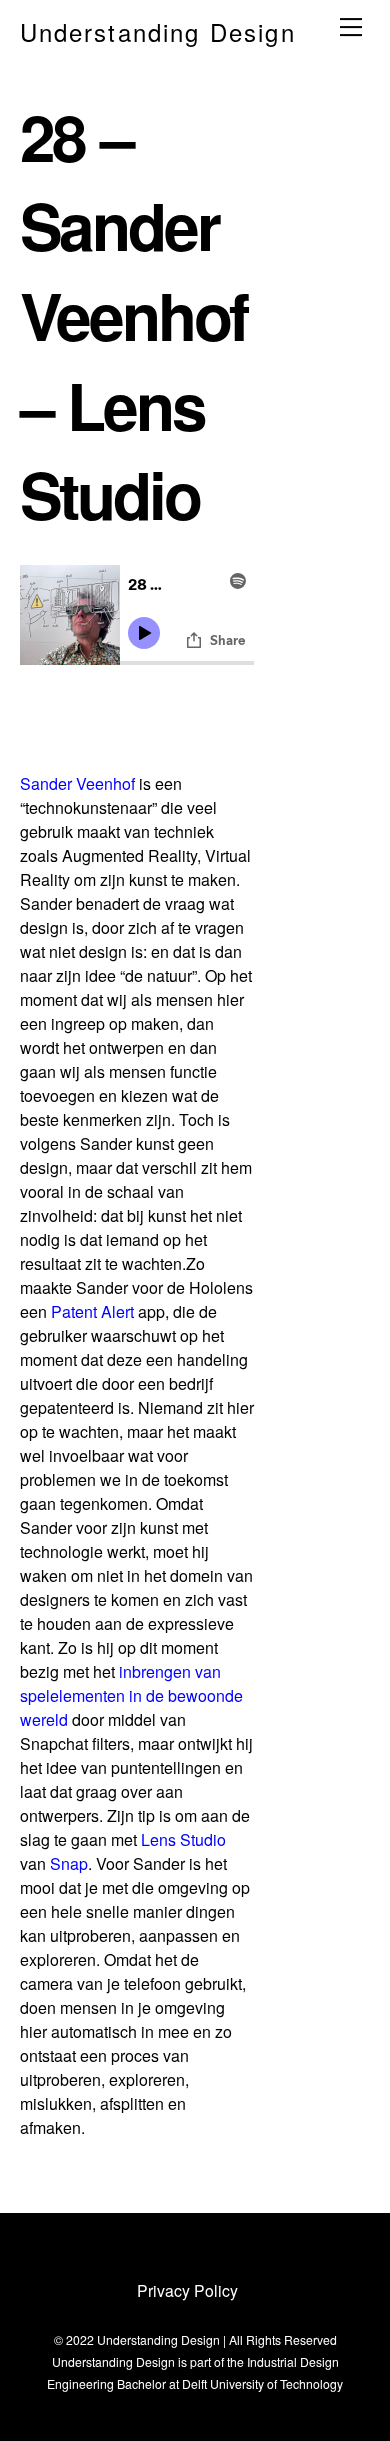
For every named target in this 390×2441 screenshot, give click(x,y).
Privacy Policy (187, 2290)
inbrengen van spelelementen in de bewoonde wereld (131, 1695)
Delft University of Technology (262, 2383)
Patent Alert (92, 1311)
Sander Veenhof (77, 783)
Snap (69, 1863)
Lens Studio (183, 1839)
